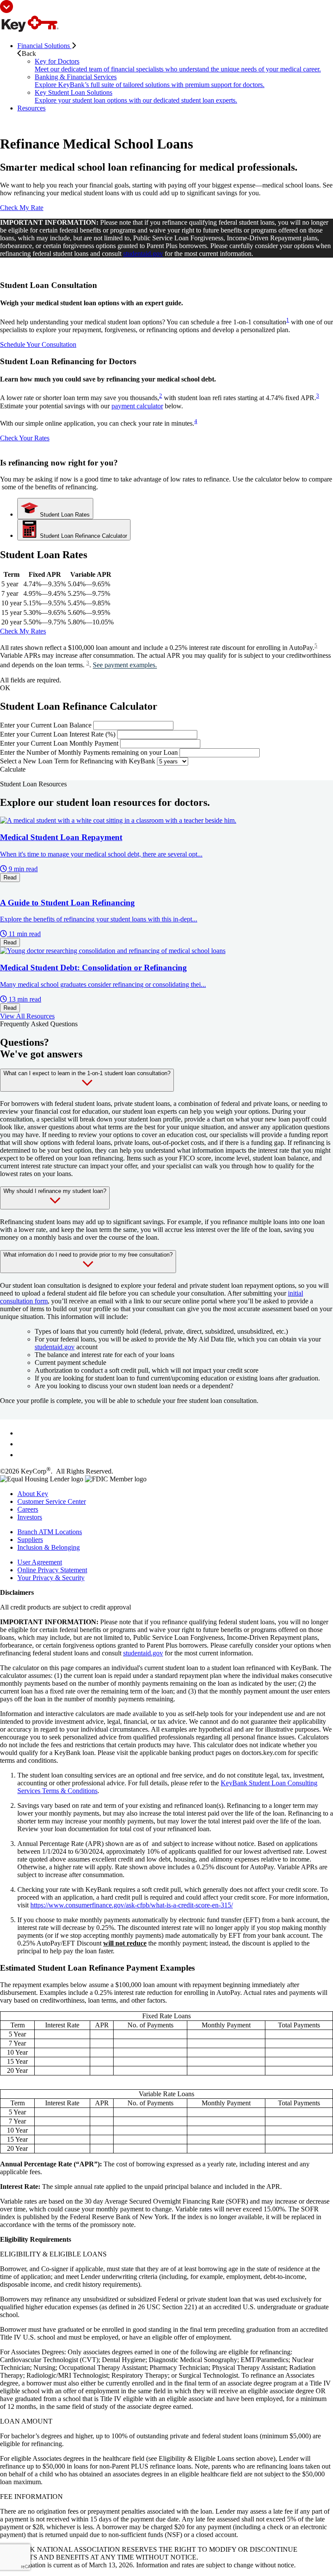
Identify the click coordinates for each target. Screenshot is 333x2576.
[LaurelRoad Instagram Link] (22, 1455)
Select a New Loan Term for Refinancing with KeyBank (78, 761)
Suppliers (30, 1540)
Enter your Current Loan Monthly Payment (59, 743)
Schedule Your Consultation (38, 344)
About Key (33, 1494)
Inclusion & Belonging (49, 1547)
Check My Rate (22, 208)
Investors (30, 1517)
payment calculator (137, 406)
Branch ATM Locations (50, 1532)
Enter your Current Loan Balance (46, 725)
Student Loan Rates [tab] (64, 515)
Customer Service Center (52, 1501)
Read (10, 878)
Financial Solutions (44, 46)
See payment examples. (125, 665)
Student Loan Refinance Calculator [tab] (83, 536)
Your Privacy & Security (51, 1578)
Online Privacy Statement (52, 1570)
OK (5, 688)
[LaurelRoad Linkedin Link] (22, 1444)
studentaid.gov (143, 254)
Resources (31, 108)
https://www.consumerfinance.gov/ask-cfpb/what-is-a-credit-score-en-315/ (132, 1905)
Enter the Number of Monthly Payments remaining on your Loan (89, 752)
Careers (28, 1509)
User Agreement (40, 1562)
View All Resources (27, 1016)
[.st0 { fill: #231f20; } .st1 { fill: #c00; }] (29, 31)
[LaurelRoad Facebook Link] (22, 1433)
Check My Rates (23, 631)
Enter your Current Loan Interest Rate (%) (58, 734)
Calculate (13, 769)
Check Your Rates (25, 438)
